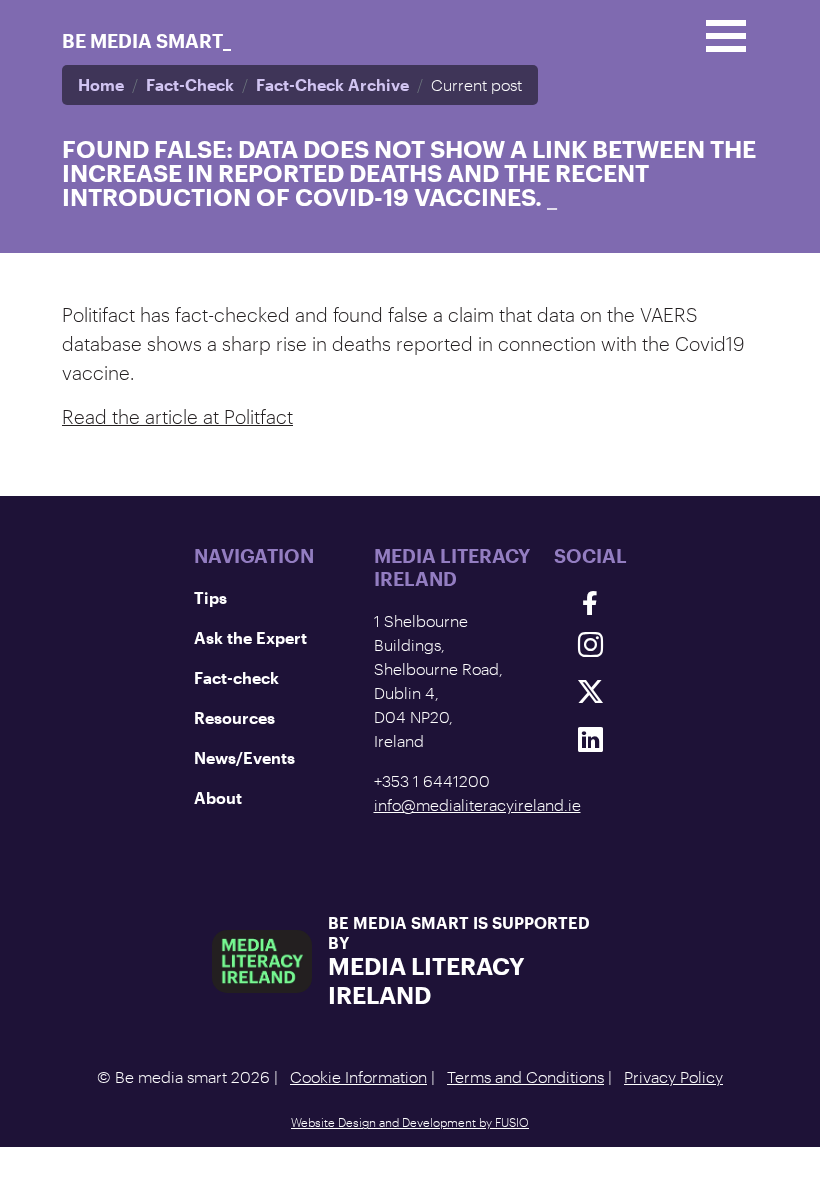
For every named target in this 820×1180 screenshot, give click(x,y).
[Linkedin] (590, 739)
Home (101, 84)
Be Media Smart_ (146, 40)
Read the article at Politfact (177, 416)
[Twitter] (590, 692)
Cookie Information (358, 1076)
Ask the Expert (250, 637)
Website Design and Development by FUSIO (410, 1122)
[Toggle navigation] (726, 36)
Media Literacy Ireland (426, 980)
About (218, 797)
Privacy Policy (673, 1076)
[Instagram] (590, 644)
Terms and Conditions (525, 1076)
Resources (234, 717)
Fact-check (236, 677)
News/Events (244, 757)
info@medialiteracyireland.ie (477, 804)
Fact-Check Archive (332, 84)
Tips (210, 597)
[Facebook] (590, 603)
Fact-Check (190, 84)
